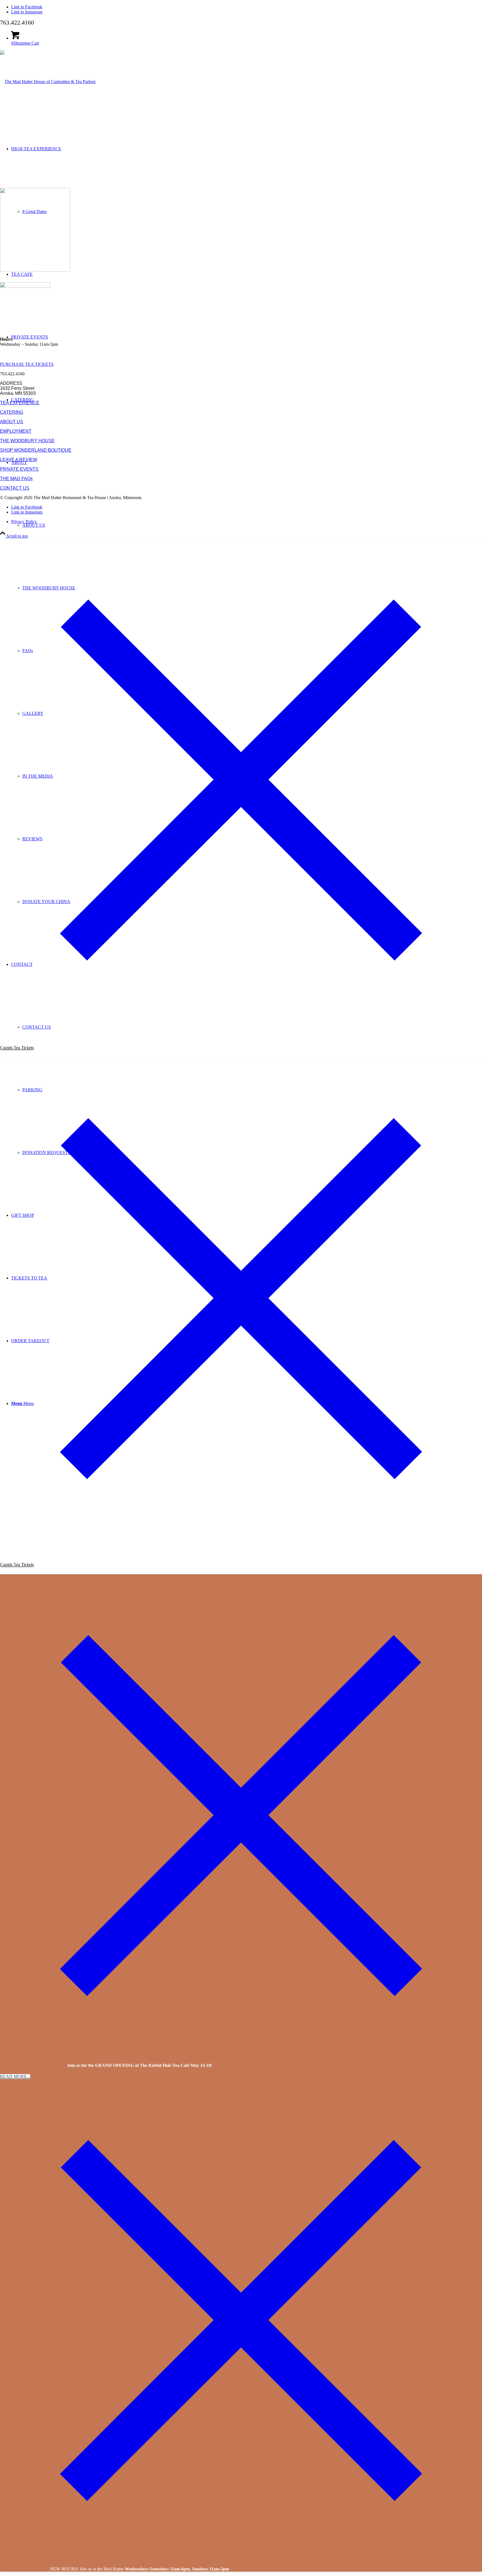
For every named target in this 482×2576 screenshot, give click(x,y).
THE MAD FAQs (16, 479)
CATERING (12, 412)
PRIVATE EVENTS (19, 469)
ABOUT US (12, 422)
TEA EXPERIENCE (20, 403)
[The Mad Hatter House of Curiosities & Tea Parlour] (48, 82)
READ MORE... (15, 2076)
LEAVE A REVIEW (19, 460)
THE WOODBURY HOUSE (27, 441)
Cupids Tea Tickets (17, 1048)
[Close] (241, 1019)
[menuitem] (252, 525)
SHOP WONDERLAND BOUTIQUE (36, 450)
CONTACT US (15, 488)
